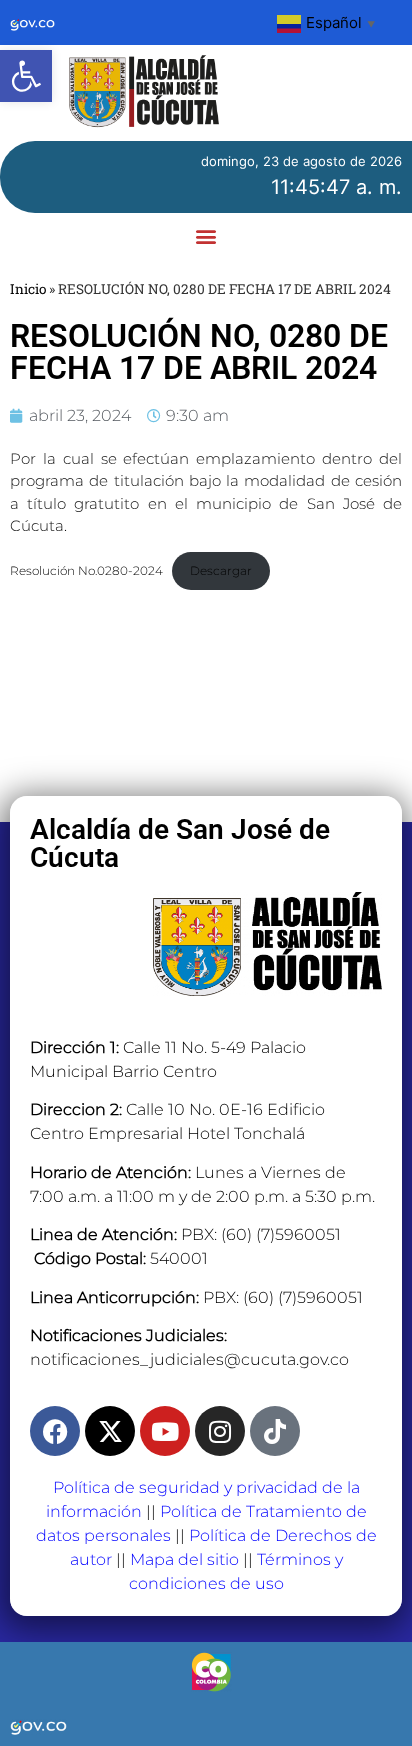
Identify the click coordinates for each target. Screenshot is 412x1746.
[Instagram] (220, 1431)
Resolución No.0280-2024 (86, 570)
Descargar (221, 570)
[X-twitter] (110, 1431)
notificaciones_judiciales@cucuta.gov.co (189, 1359)
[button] (26, 76)
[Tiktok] (275, 1431)
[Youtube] (165, 1431)
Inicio (28, 289)
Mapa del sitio (184, 1559)
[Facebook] (55, 1431)
